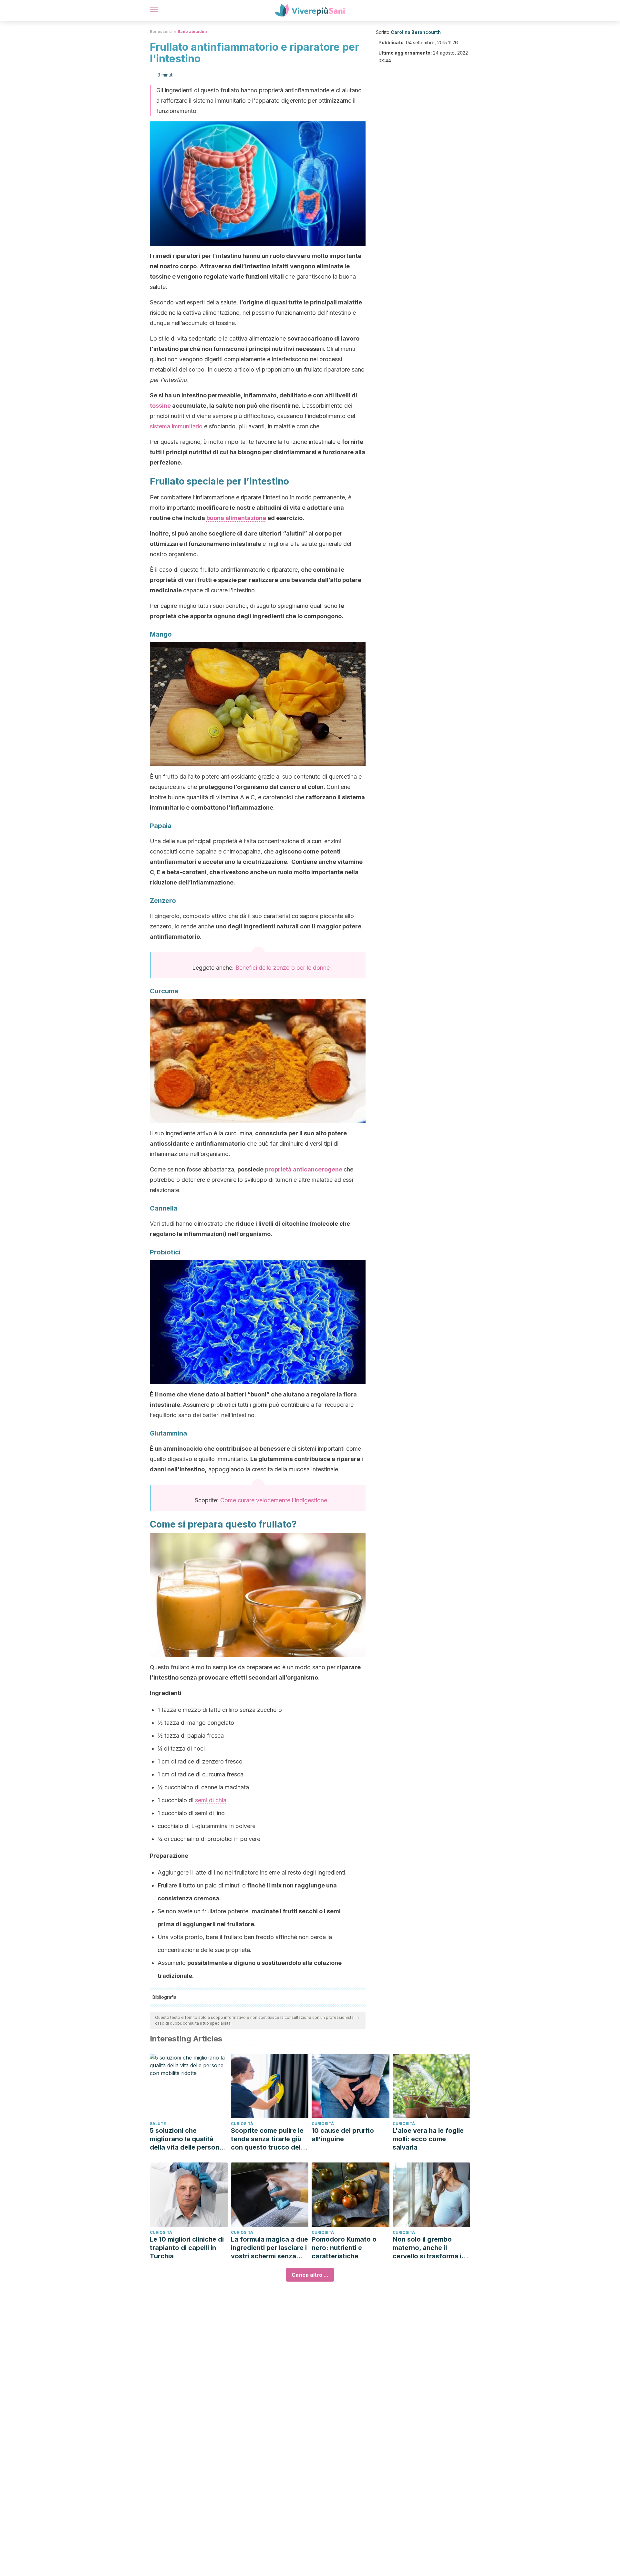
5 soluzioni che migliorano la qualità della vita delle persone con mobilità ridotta (186, 2139)
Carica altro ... (310, 2275)
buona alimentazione (236, 518)
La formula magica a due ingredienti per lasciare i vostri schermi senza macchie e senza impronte (269, 2248)
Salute (158, 2124)
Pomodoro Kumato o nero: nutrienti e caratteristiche (344, 2248)
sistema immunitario (176, 426)
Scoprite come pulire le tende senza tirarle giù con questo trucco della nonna (269, 2139)
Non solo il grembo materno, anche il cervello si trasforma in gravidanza (429, 2248)
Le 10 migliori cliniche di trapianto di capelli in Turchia (187, 2248)
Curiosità (242, 2124)
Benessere (161, 31)
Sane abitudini (192, 31)
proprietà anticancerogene (304, 1169)
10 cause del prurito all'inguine (343, 2135)
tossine (160, 406)
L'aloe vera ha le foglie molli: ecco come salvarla (428, 2139)
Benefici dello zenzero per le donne (283, 968)
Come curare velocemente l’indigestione (274, 1500)
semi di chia (211, 1800)
